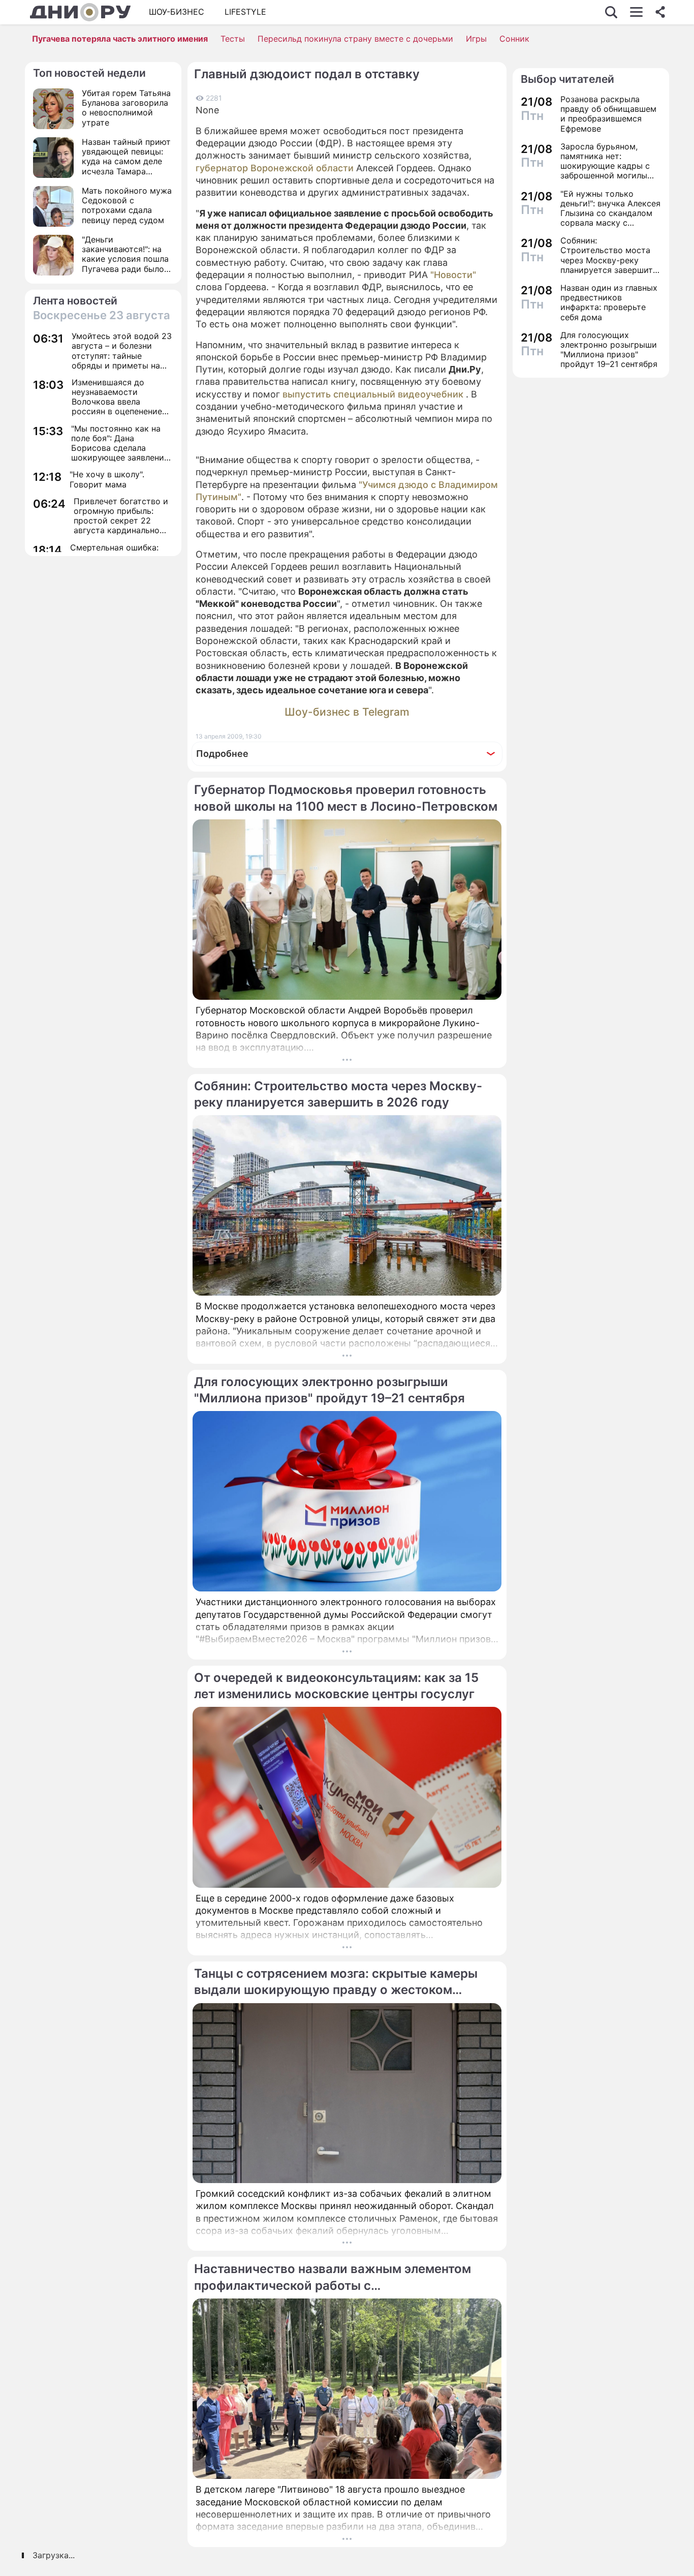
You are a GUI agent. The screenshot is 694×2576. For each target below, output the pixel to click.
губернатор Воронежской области (275, 168)
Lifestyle (245, 12)
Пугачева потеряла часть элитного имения (120, 39)
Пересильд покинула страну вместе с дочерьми (355, 39)
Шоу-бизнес (177, 12)
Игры (476, 39)
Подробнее (222, 754)
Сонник (514, 39)
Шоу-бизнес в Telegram (347, 712)
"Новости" (453, 275)
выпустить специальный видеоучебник (373, 394)
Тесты (233, 39)
